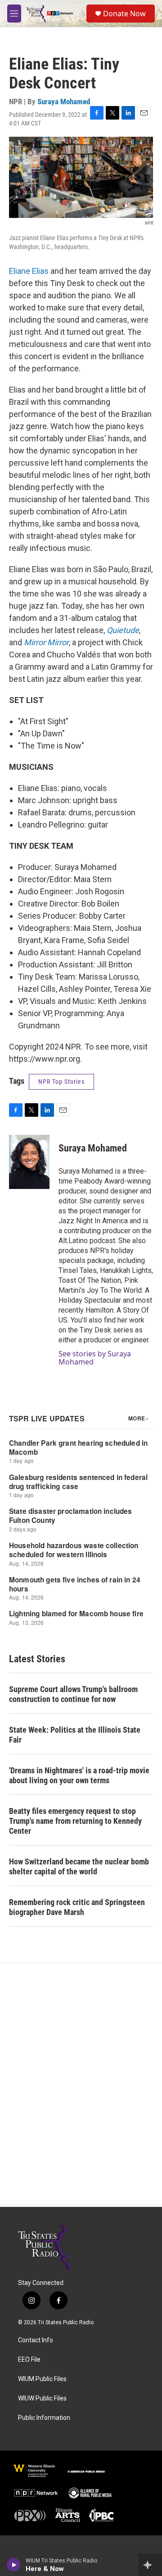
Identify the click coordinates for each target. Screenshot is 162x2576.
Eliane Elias (29, 271)
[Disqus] (81, 2085)
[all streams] (150, 2565)
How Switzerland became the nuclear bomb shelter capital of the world (79, 1866)
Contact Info (36, 2340)
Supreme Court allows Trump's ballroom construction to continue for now (73, 1694)
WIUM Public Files (42, 2379)
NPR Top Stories (61, 1082)
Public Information (44, 2418)
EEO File (29, 2360)
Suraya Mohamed (64, 102)
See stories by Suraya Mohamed (95, 1358)
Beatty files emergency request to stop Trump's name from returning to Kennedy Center (75, 1821)
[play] (14, 2565)
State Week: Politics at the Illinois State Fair (75, 1735)
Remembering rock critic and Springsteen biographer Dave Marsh (77, 1907)
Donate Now (124, 14)
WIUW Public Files (42, 2398)
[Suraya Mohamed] (29, 1162)
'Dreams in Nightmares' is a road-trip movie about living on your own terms (79, 1775)
